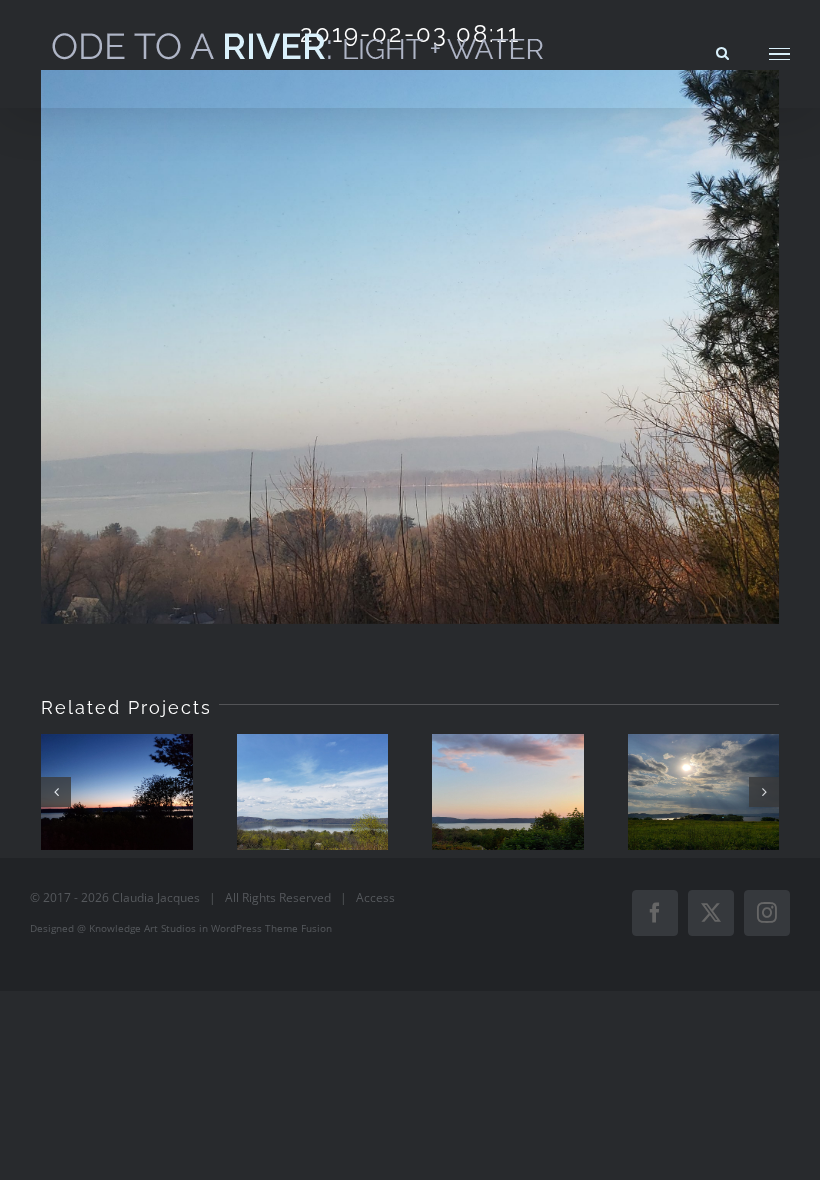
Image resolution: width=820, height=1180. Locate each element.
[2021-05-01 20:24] (117, 792)
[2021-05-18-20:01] (508, 792)
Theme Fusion (298, 928)
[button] (56, 792)
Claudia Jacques (156, 897)
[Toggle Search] (722, 53)
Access (375, 897)
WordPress (236, 928)
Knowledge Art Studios (142, 928)
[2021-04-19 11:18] (313, 792)
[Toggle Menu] (779, 54)
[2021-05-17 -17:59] (704, 792)
